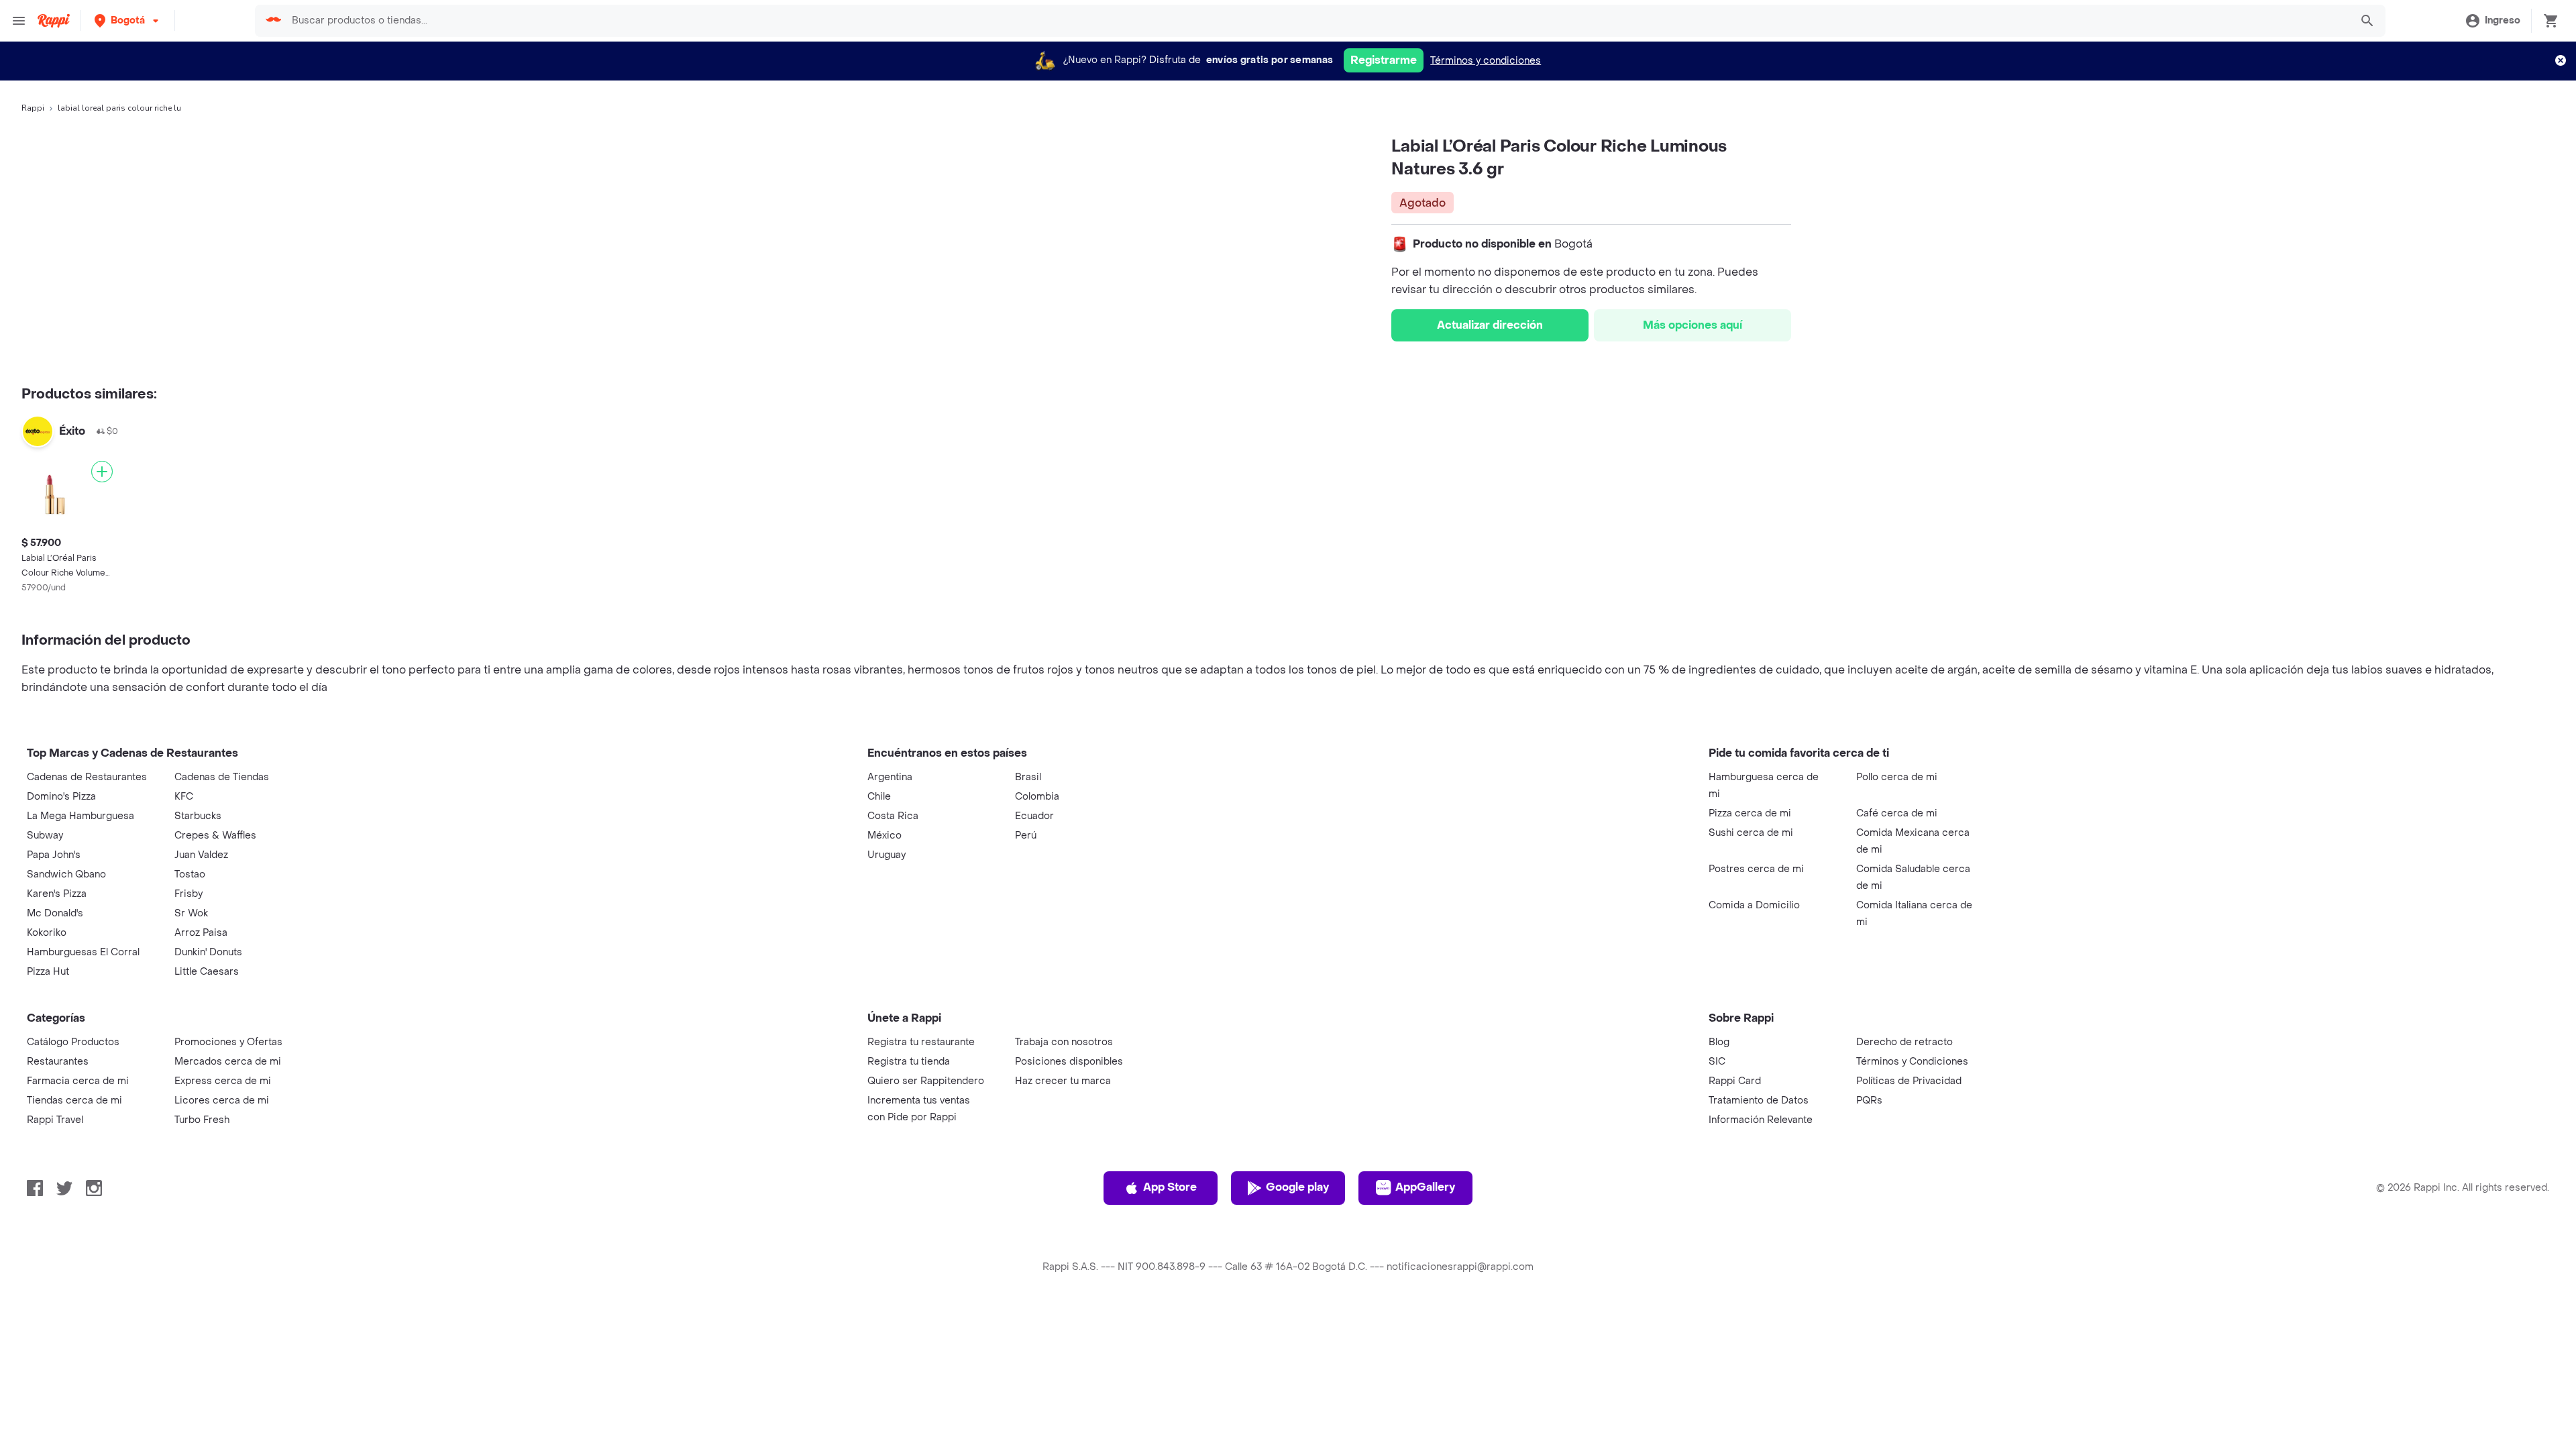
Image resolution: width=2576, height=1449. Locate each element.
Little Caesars (207, 972)
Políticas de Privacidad (1909, 1081)
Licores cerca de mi (222, 1101)
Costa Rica (893, 816)
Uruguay (887, 855)
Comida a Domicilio (1754, 905)
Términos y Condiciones (1912, 1062)
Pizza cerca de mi (1750, 813)
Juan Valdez (201, 855)
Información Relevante (1761, 1120)
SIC (1717, 1062)
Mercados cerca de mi (228, 1062)
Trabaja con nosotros (1064, 1042)
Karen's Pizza (57, 894)
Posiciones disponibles (1069, 1062)
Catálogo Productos (73, 1042)
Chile (879, 797)
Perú (1026, 836)
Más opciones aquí (1693, 325)
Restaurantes (58, 1062)
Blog (1719, 1042)
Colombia (1037, 797)
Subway (45, 836)
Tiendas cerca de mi (74, 1101)
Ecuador (1034, 816)
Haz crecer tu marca (1063, 1081)
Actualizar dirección (1490, 325)
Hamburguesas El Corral (83, 952)
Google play (1297, 1187)
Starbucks (198, 816)
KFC (184, 797)
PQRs (1869, 1101)
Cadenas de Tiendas (222, 777)
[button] (128, 20)
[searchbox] (1317, 21)
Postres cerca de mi (1756, 869)
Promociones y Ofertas (228, 1042)
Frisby (189, 894)
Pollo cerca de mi (1897, 777)
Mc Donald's (55, 913)
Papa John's (54, 855)
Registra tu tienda (909, 1062)
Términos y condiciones (1486, 61)
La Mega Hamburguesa (80, 816)
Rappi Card (1735, 1081)
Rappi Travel (55, 1120)
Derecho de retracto (1904, 1042)
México (884, 836)
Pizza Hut (48, 972)
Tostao (190, 874)
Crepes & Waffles (215, 836)
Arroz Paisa (201, 933)
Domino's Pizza (61, 797)
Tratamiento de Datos (1759, 1101)
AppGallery (1425, 1187)
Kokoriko (47, 933)
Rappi (33, 108)
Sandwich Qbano (66, 874)
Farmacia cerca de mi (78, 1081)
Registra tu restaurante (921, 1042)
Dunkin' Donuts (208, 952)
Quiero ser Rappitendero (926, 1081)
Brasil (1028, 777)
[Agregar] (102, 472)
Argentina (890, 777)
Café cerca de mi (1897, 813)
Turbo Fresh (202, 1120)
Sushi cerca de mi (1751, 833)
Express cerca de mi (223, 1081)
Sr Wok (191, 913)
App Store (1170, 1187)
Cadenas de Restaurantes (87, 777)
